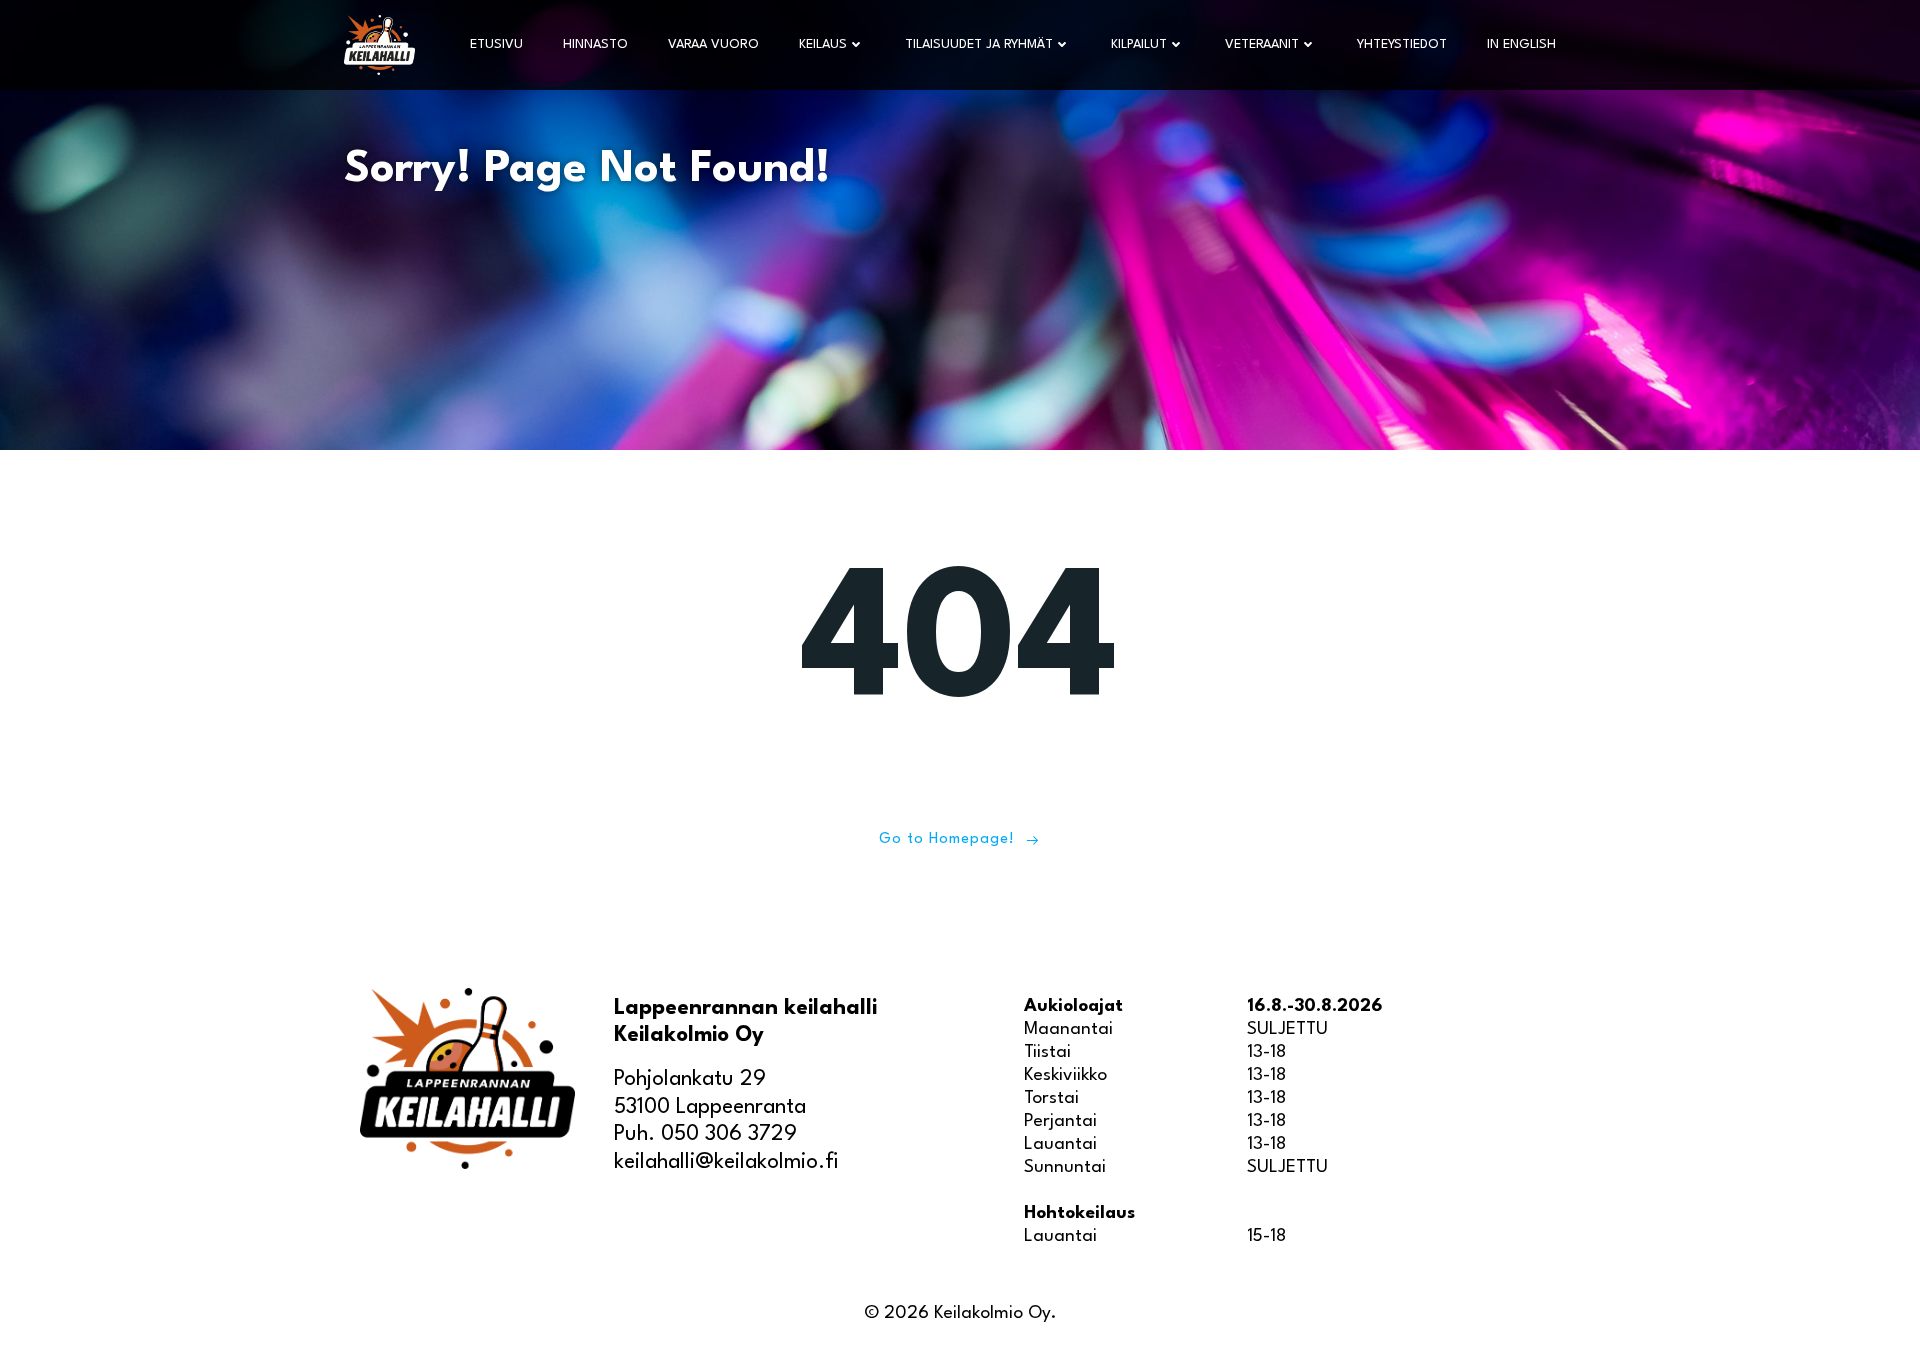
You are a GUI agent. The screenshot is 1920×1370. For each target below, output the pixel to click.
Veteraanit (1262, 44)
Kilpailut (1139, 44)
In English (1521, 44)
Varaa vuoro (713, 44)
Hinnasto (595, 44)
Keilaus (823, 44)
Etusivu (496, 44)
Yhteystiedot (1402, 44)
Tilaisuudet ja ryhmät (979, 44)
